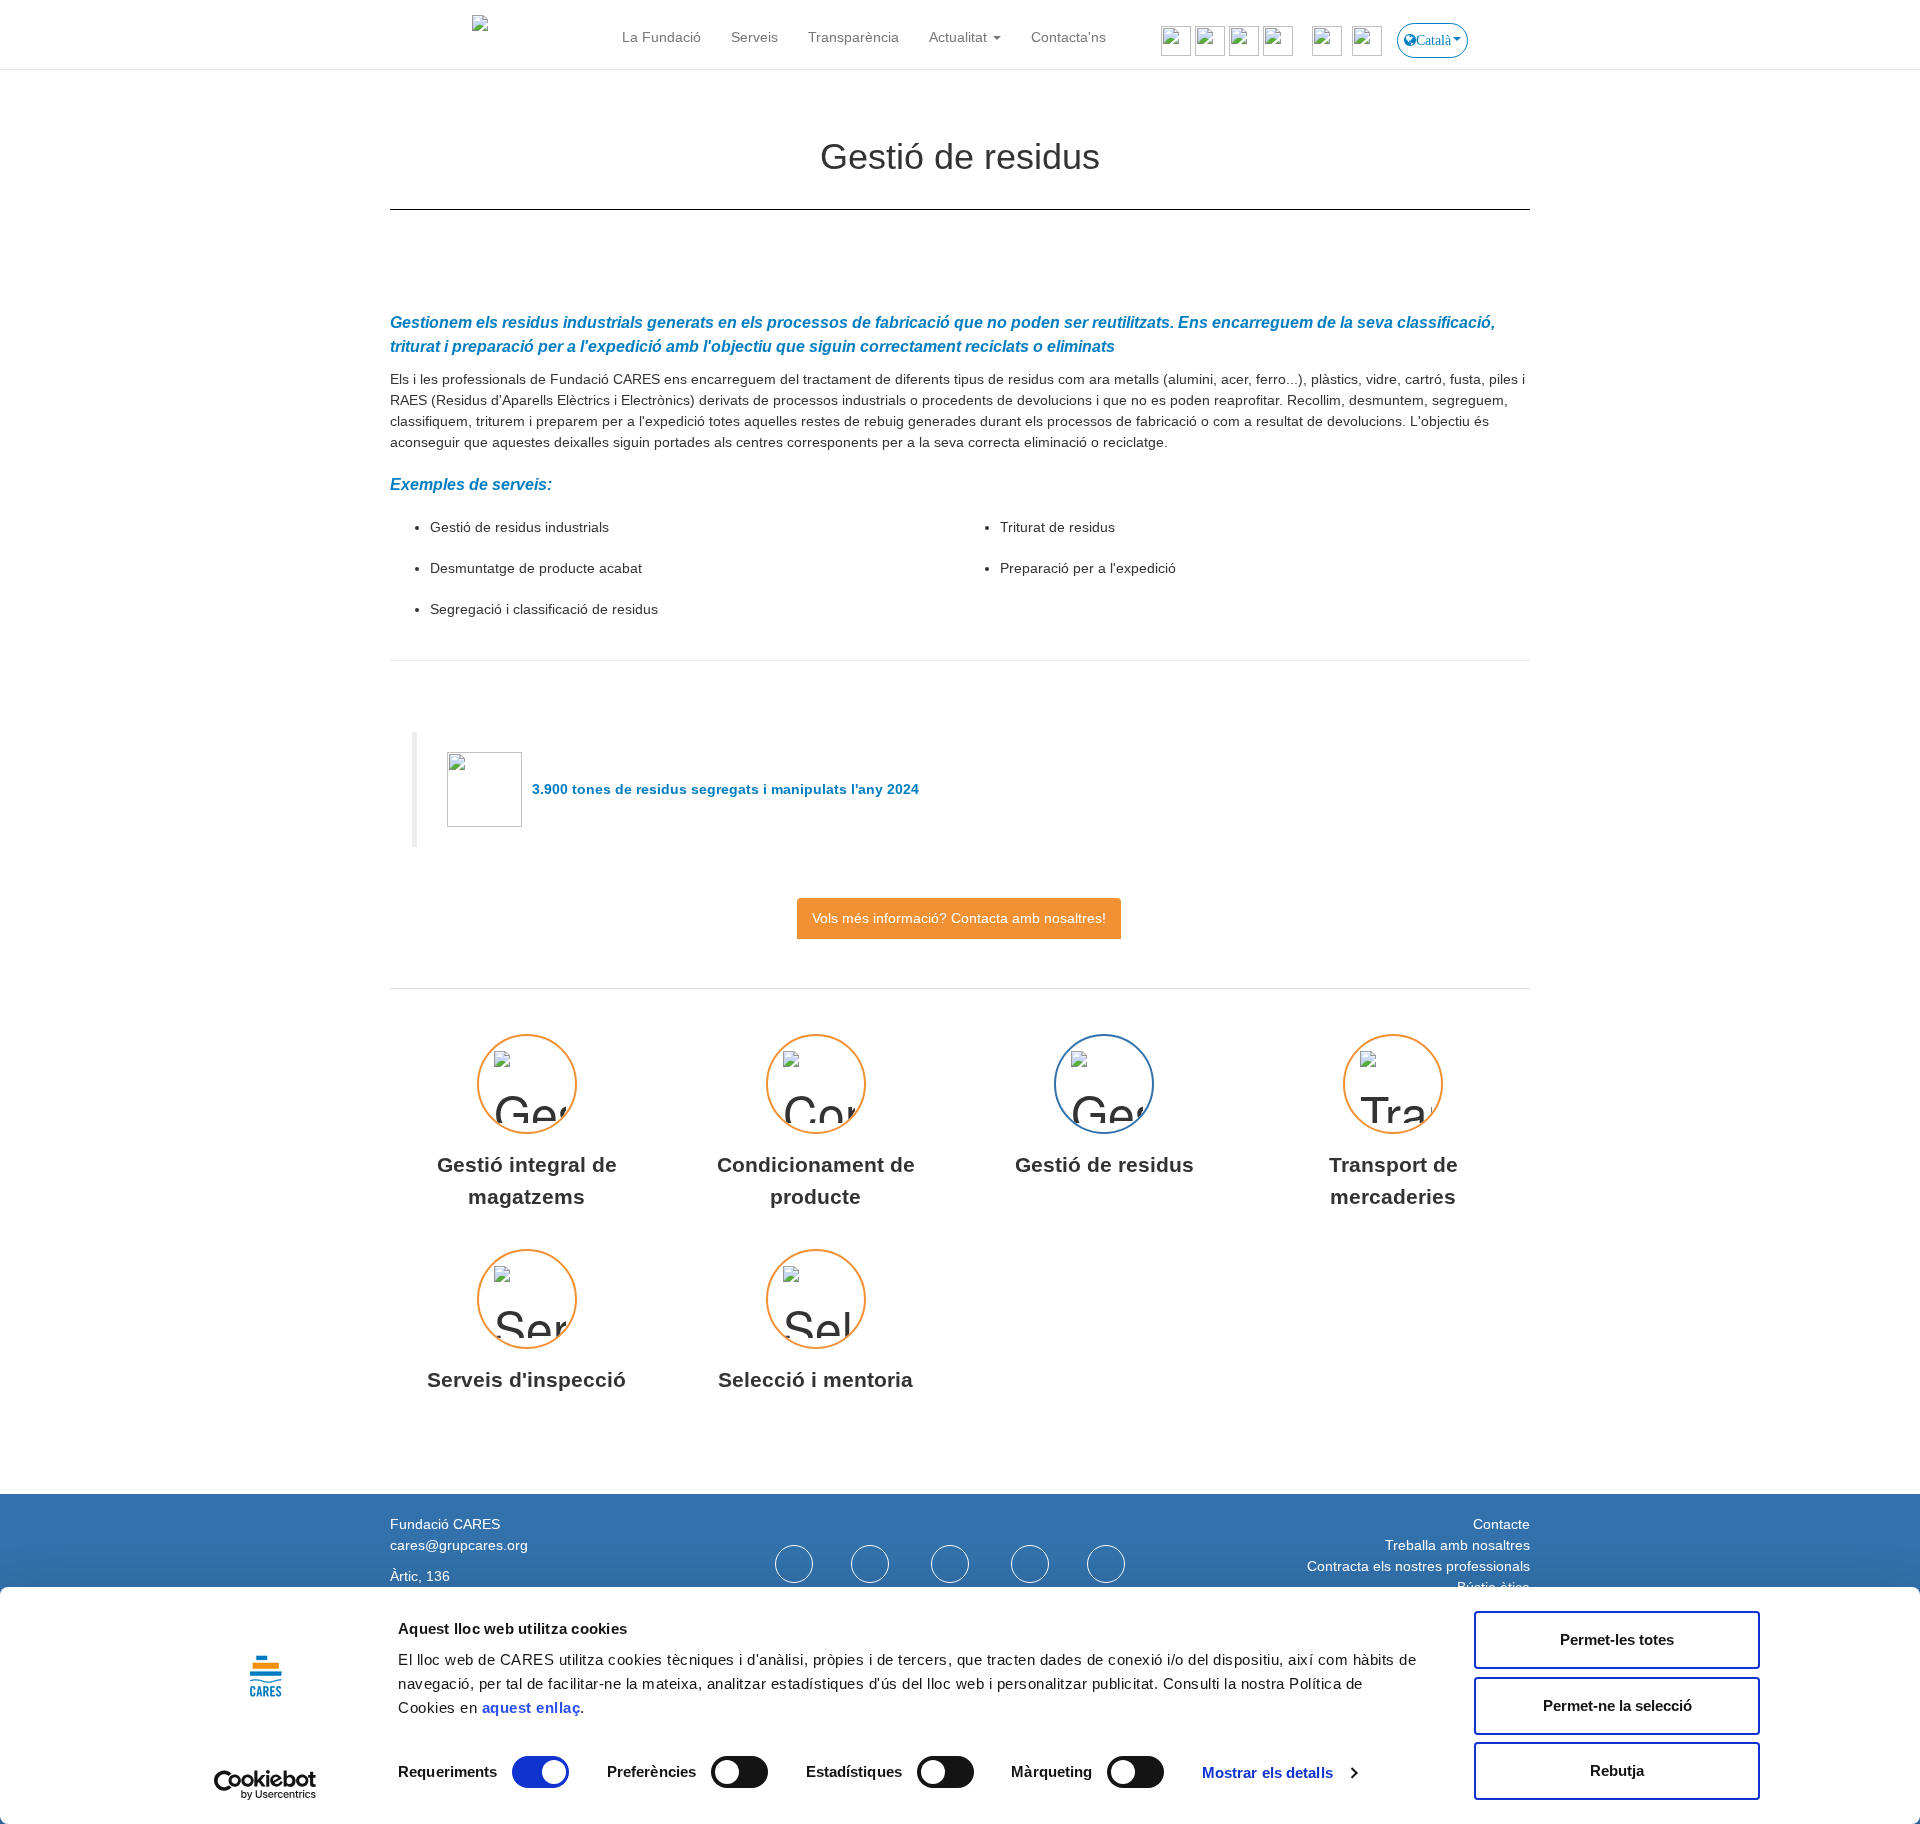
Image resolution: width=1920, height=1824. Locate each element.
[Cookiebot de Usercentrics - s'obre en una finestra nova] (265, 1785)
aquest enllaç (531, 1707)
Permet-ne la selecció (1617, 1705)
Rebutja (1617, 1770)
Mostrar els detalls (1267, 1772)
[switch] (739, 1772)
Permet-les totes (1617, 1639)
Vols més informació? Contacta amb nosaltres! (959, 918)
